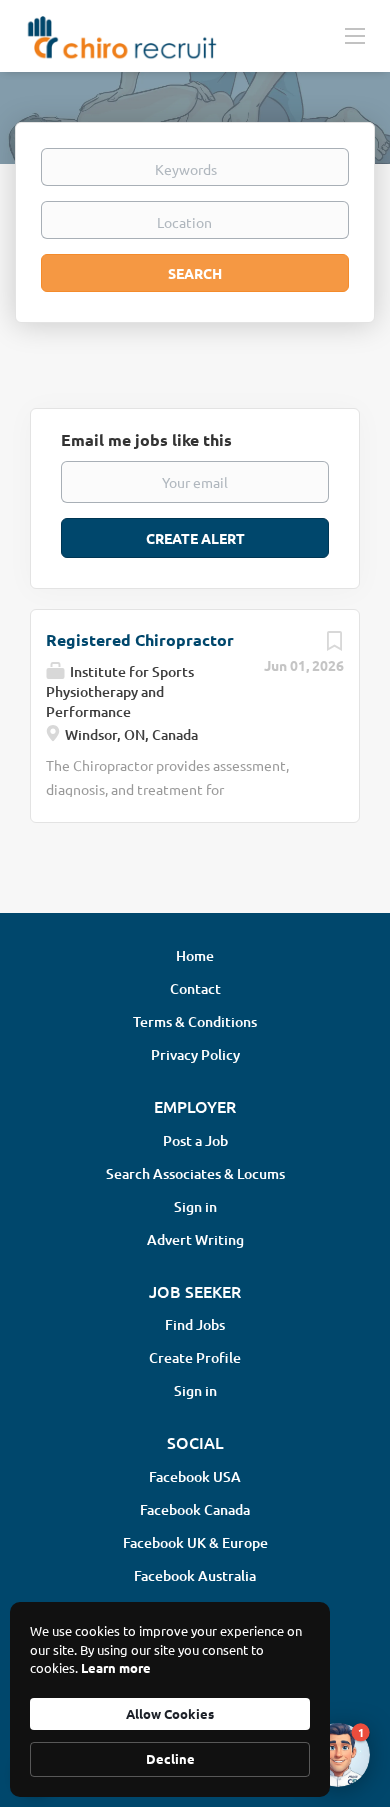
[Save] (334, 645)
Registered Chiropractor (140, 639)
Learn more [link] (116, 1667)
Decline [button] (170, 1758)
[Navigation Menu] (355, 35)
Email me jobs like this (146, 439)
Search (195, 273)
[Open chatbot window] (338, 1755)
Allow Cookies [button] (170, 1713)
